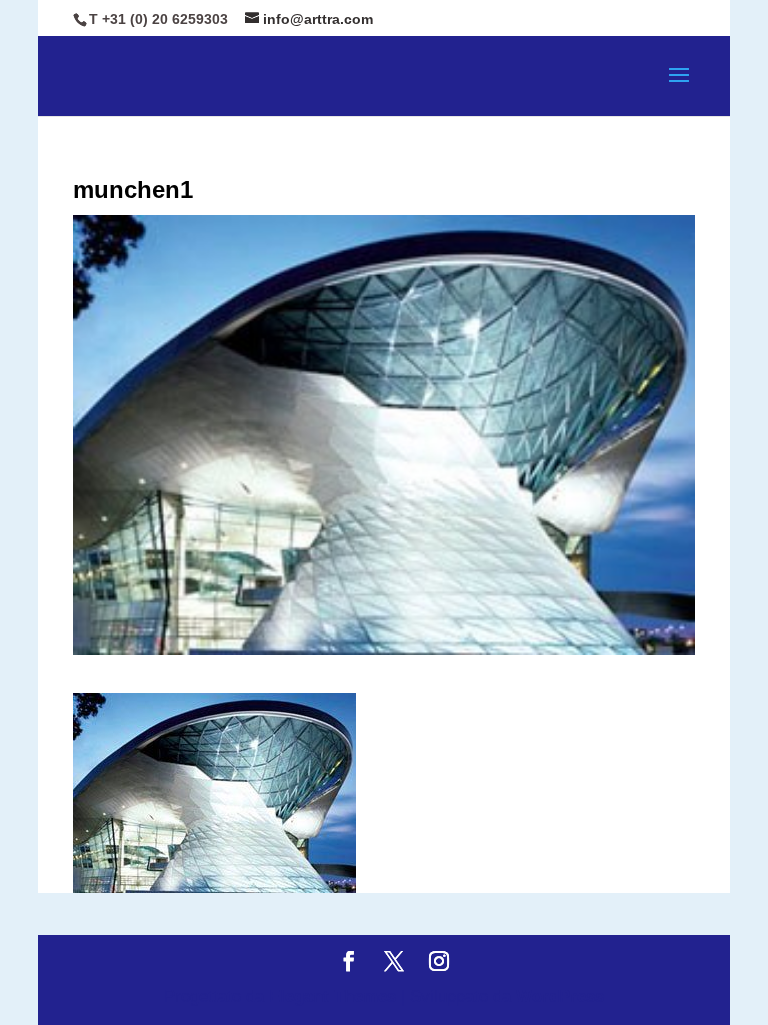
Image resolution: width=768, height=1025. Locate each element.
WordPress (560, 996)
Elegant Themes (332, 996)
